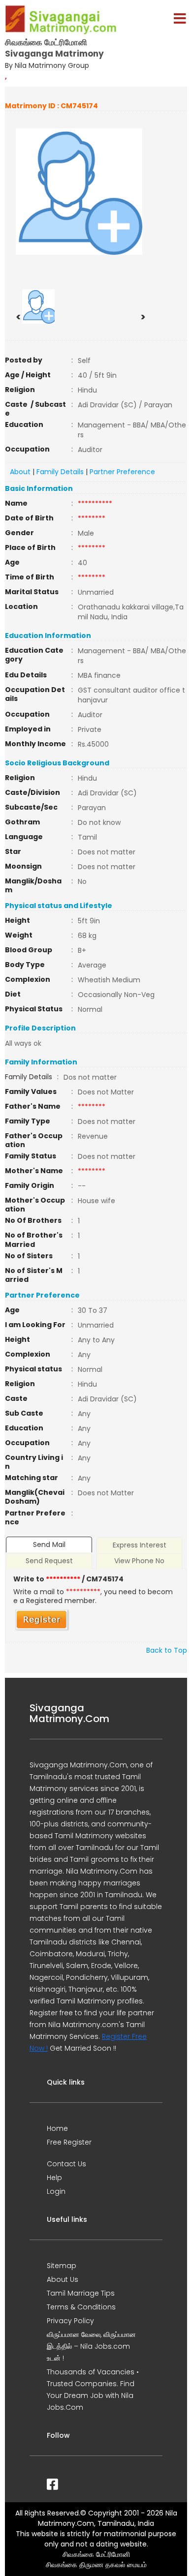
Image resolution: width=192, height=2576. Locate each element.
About (20, 472)
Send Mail (49, 1545)
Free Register (69, 2142)
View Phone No (139, 1561)
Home (57, 2128)
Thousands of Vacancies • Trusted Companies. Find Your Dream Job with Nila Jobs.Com (93, 2390)
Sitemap (62, 2266)
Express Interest (140, 1545)
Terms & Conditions (81, 2307)
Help (54, 2178)
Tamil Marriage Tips (81, 2293)
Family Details (60, 472)
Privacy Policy (70, 2321)
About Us (63, 2279)
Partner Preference (122, 472)
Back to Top (167, 1650)
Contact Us (66, 2164)
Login (56, 2191)
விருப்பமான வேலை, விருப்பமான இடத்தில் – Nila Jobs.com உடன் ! (91, 2346)
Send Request (49, 1561)
